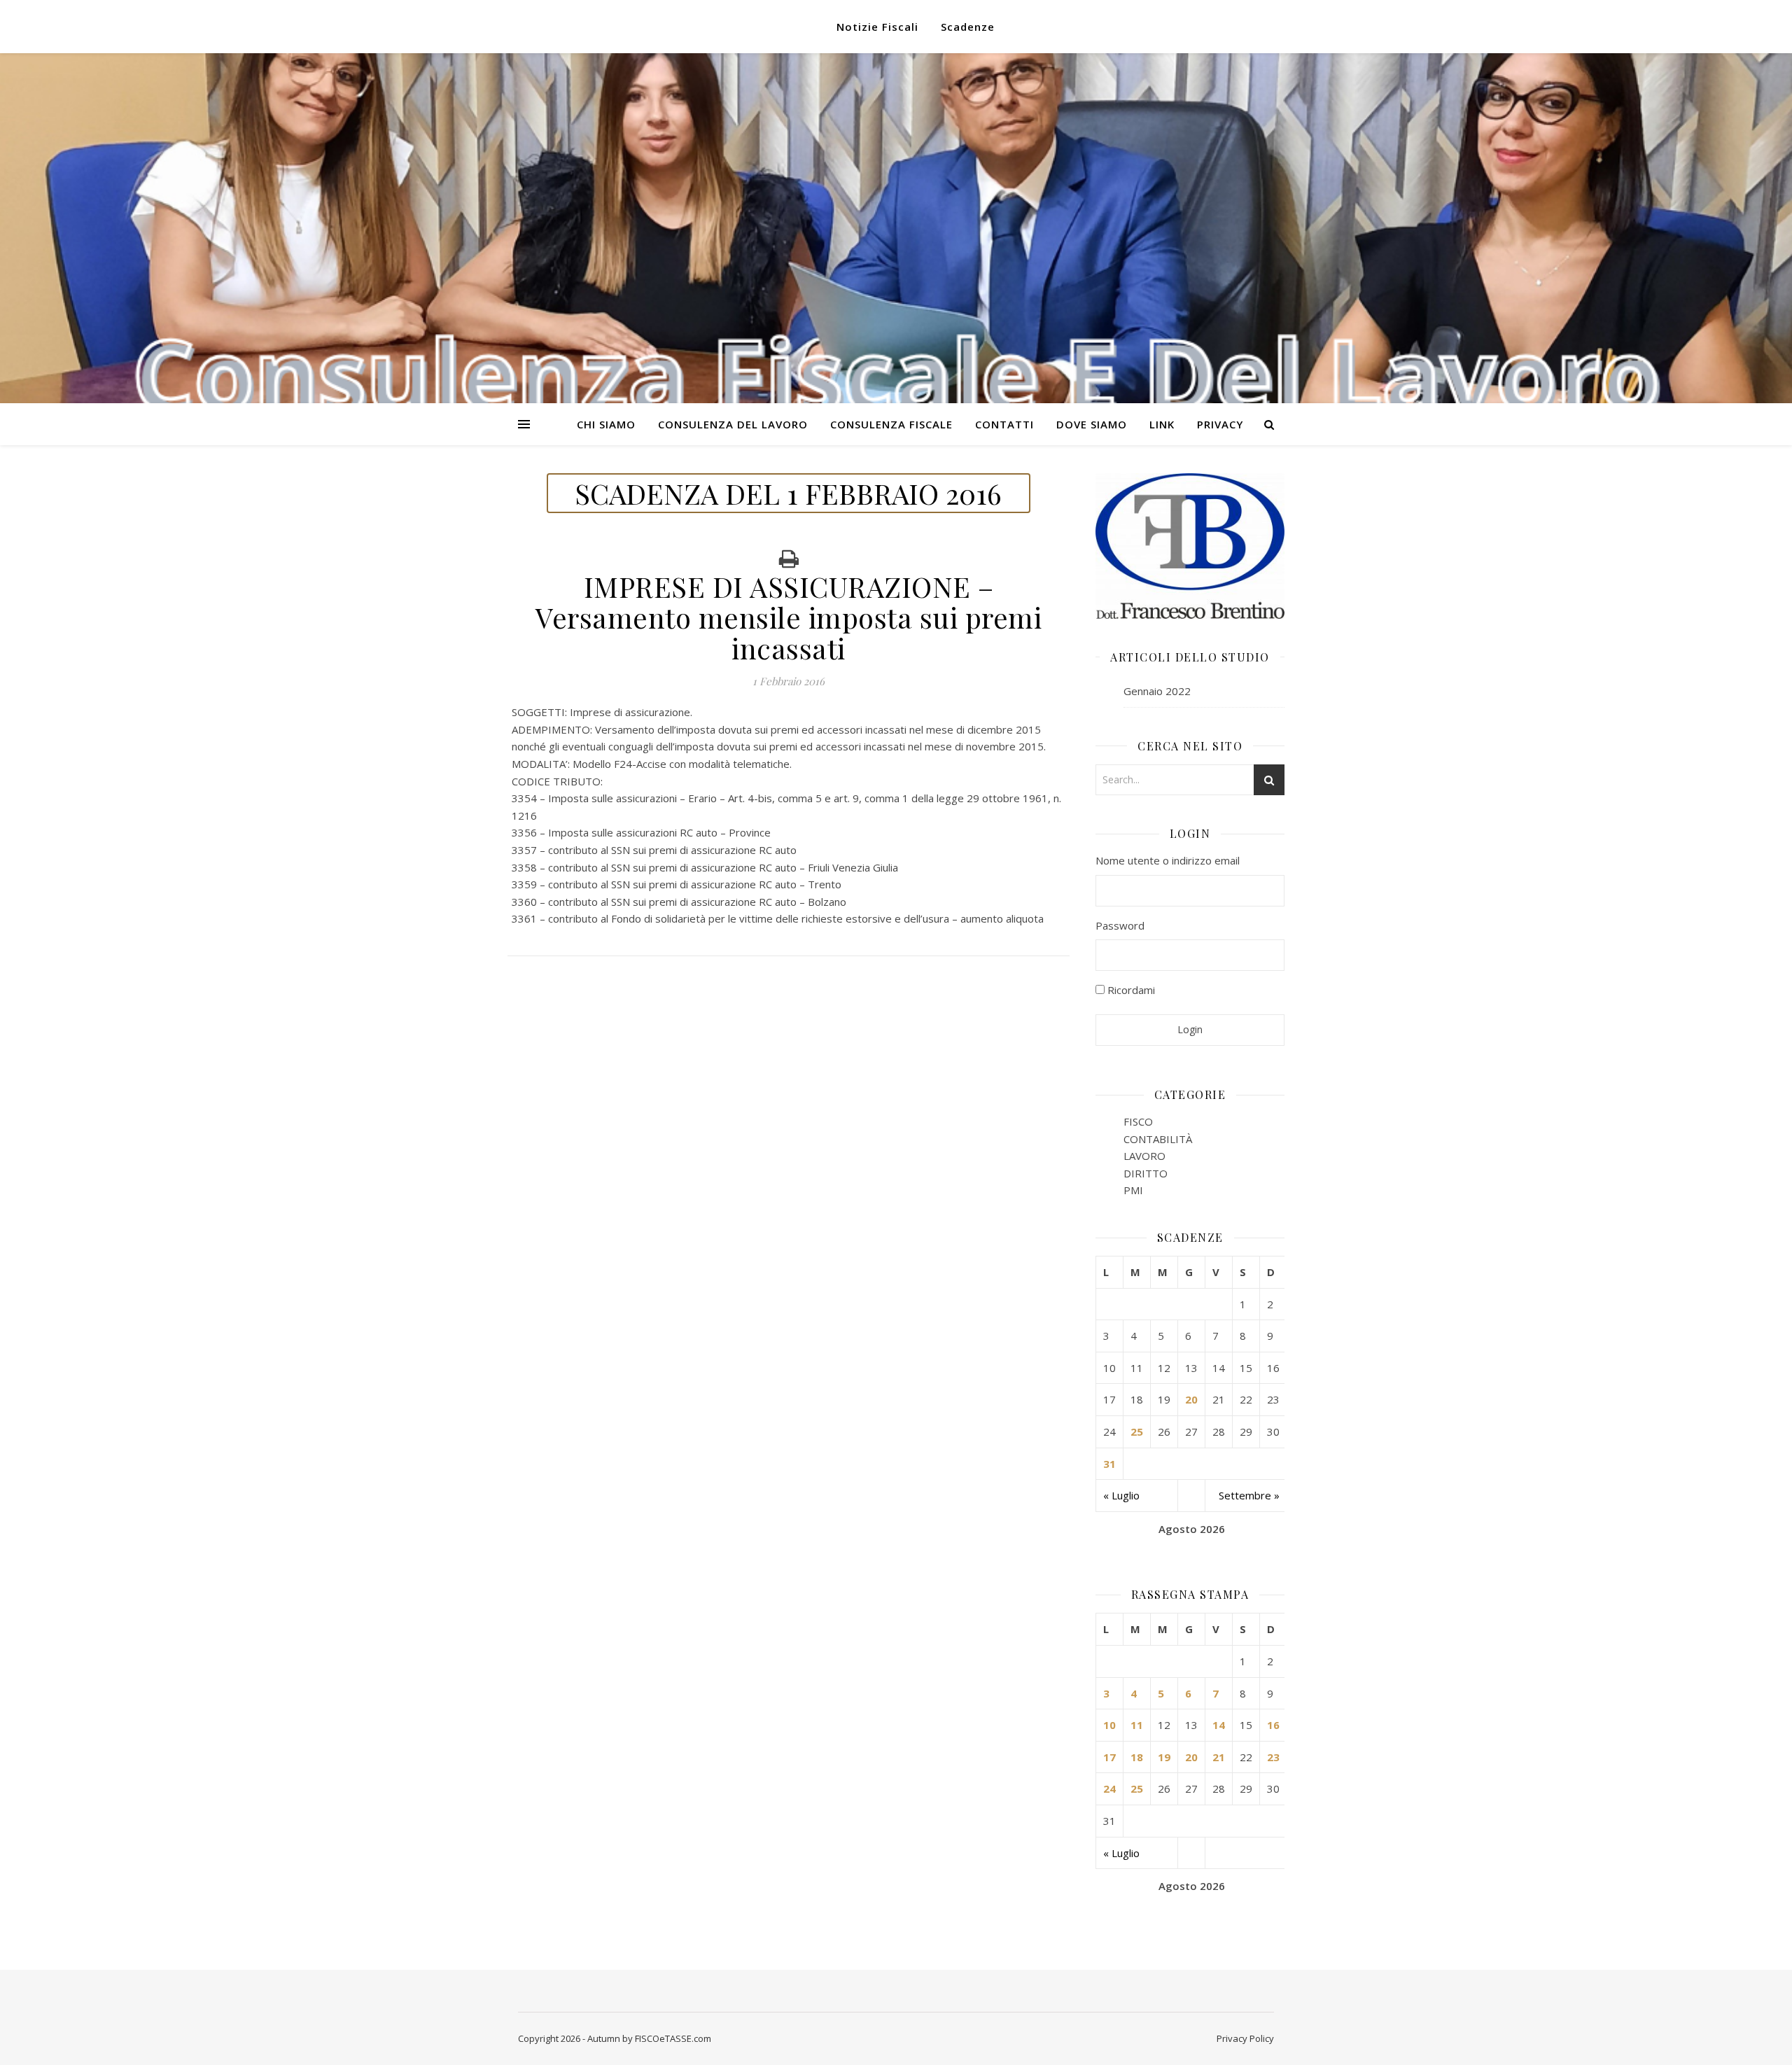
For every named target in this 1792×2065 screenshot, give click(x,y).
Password (1120, 925)
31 (1109, 1464)
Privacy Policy (1245, 2038)
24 (1109, 1788)
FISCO (1138, 1121)
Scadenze (968, 27)
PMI (1133, 1190)
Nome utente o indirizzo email (1168, 860)
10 (1109, 1725)
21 (1219, 1757)
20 (1191, 1399)
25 (1137, 1431)
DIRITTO (1146, 1173)
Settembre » (1249, 1495)
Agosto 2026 (1192, 1529)
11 (1137, 1725)
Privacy (1220, 424)
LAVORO (1144, 1156)
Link (1162, 424)
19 (1164, 1757)
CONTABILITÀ (1158, 1139)
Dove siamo (1092, 424)
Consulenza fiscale (891, 424)
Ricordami (1130, 990)
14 (1219, 1725)
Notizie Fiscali (877, 27)
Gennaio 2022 (1157, 691)
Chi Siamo (606, 424)
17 (1109, 1757)
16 (1273, 1725)
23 (1273, 1757)
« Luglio (1121, 1495)
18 (1137, 1757)
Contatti (1004, 424)
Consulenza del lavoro (733, 424)
